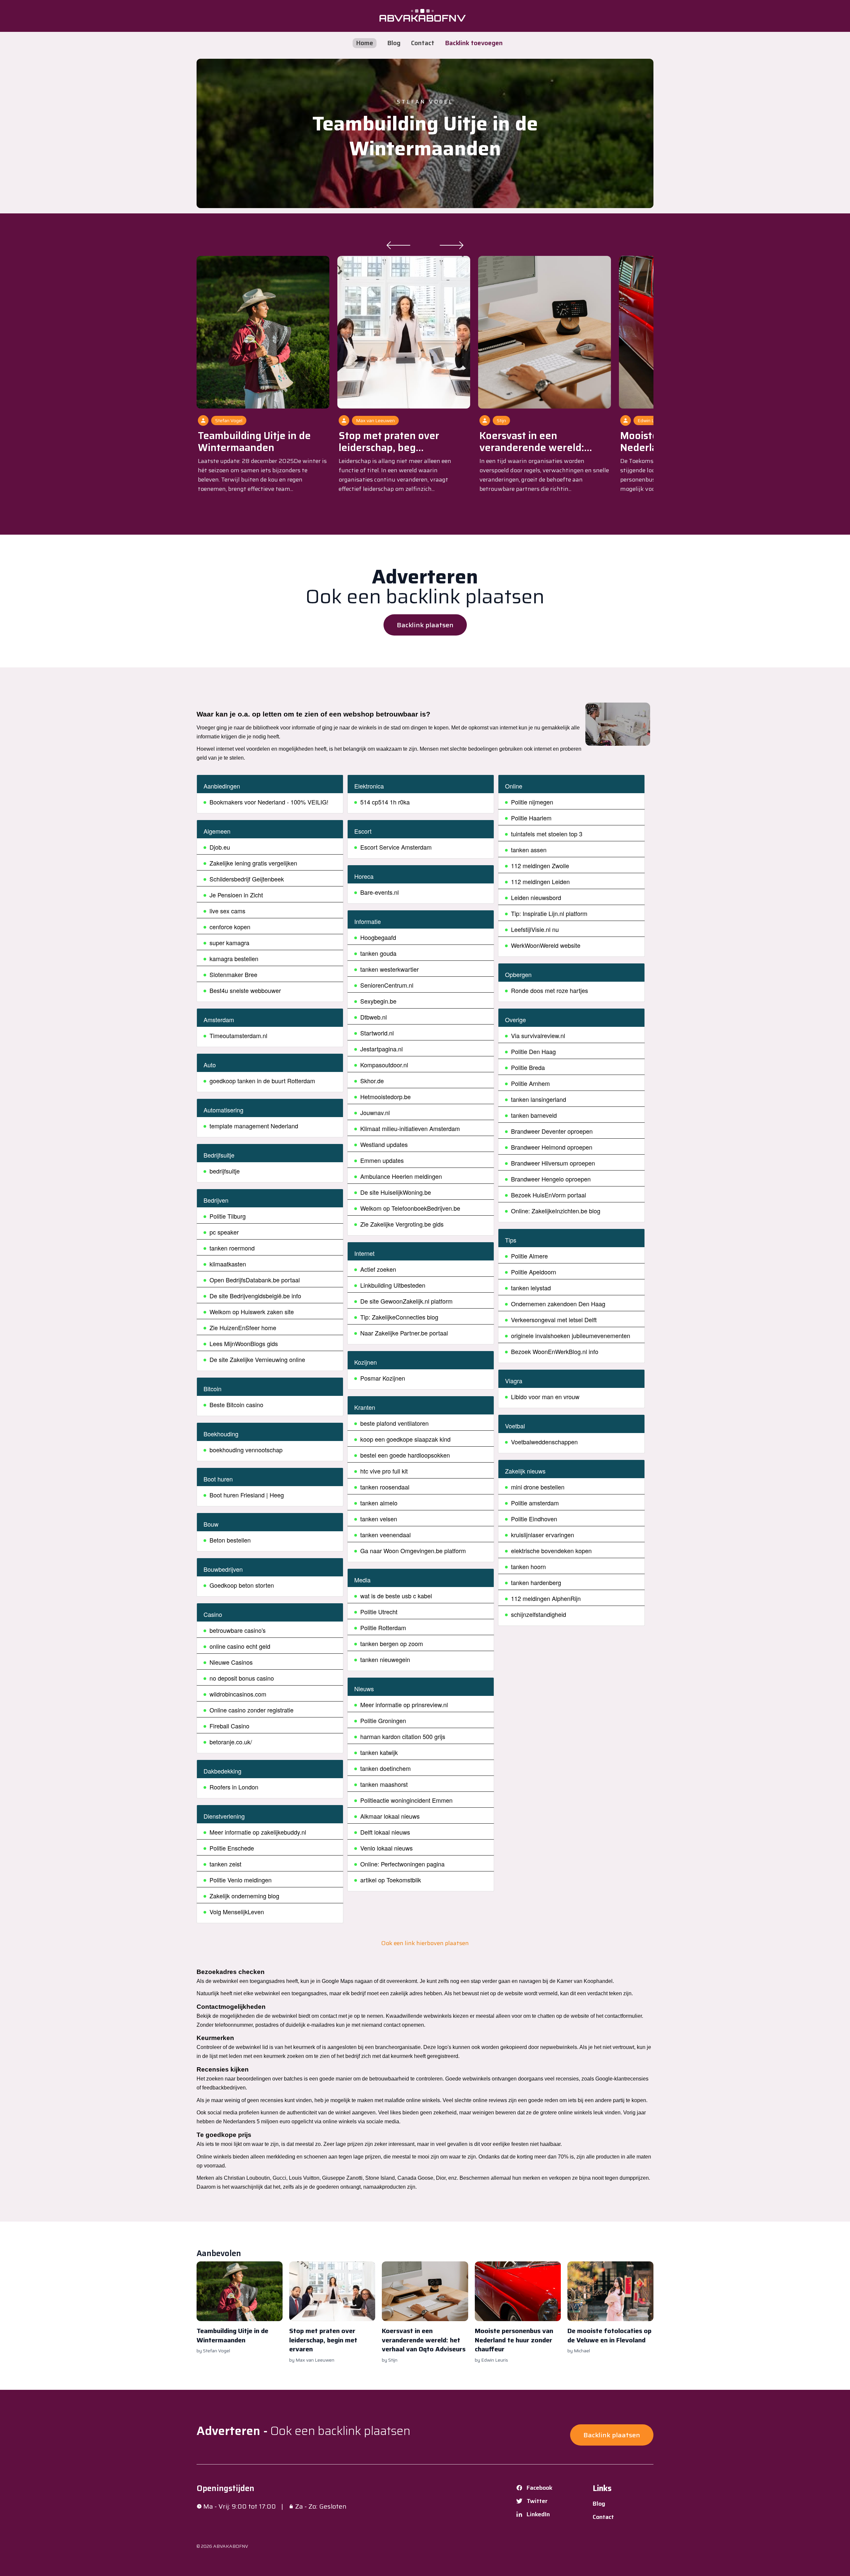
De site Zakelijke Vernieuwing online (257, 1359)
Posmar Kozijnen (383, 1378)
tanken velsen (379, 1519)
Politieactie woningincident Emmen (406, 1800)
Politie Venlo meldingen (241, 1880)
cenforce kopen (230, 927)
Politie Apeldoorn (534, 1272)
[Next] (452, 245)
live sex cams (227, 911)
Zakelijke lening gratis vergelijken (253, 863)
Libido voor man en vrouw (545, 1397)
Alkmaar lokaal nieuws (390, 1816)
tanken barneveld (534, 1115)
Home (365, 43)
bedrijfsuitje (225, 1171)
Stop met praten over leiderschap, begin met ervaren (323, 2340)
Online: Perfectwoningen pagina (402, 1864)
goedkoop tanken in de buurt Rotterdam (262, 1081)
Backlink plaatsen (425, 625)
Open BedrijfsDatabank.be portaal (255, 1280)
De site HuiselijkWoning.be (396, 1192)
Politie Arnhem (530, 1083)
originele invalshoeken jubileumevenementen (571, 1335)
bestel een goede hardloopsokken (405, 1455)
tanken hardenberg (536, 1582)
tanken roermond (232, 1248)
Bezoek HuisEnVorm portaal (549, 1195)
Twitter (537, 2501)
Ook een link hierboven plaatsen (425, 1943)
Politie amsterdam (535, 1503)
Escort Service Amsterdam (396, 847)
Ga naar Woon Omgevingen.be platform (413, 1551)
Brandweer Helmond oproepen (552, 1147)
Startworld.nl (377, 1033)
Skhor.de (372, 1081)
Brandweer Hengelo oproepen (551, 1179)
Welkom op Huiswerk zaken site (252, 1312)
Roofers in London (234, 1787)
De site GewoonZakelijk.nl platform (406, 1301)
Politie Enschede (232, 1848)
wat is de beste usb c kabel (396, 1596)
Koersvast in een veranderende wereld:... (536, 442)
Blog (394, 43)
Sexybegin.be (378, 1001)
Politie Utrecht (379, 1612)
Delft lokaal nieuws (385, 1832)
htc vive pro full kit (384, 1471)
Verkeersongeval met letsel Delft (554, 1320)
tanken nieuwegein (385, 1659)
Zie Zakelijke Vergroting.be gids (402, 1224)
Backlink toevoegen (474, 43)
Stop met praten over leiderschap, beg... (389, 442)
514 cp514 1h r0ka (385, 802)
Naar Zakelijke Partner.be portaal (404, 1333)
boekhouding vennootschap (246, 1450)
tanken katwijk (379, 1752)
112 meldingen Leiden (540, 881)
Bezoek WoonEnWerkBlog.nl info (555, 1351)
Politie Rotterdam (383, 1628)
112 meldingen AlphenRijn (546, 1598)
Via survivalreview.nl (538, 1035)
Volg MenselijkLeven (237, 1912)
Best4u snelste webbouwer (245, 990)
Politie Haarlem (531, 818)
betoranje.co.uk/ (231, 1742)
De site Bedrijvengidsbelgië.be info (255, 1296)
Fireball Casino (229, 1726)
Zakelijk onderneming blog (244, 1896)
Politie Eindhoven (534, 1519)
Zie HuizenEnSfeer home (243, 1327)
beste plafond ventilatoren (394, 1423)
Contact (423, 43)
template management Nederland (254, 1126)
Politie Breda (528, 1067)
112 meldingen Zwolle (540, 866)
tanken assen (529, 850)
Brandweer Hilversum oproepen (553, 1163)
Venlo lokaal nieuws (386, 1848)
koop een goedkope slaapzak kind (405, 1439)
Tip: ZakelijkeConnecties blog (399, 1317)
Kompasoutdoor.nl (384, 1065)
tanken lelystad (531, 1288)
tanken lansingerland (539, 1099)
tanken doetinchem (385, 1768)
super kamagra (229, 943)
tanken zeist (225, 1864)
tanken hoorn (528, 1566)
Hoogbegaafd (378, 937)
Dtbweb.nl (374, 1017)
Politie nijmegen (532, 802)
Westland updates (384, 1144)
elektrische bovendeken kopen (551, 1551)
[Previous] (398, 245)
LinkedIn (538, 2514)
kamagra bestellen (234, 958)
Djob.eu (220, 847)
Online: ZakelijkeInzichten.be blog (556, 1211)
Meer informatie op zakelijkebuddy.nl (258, 1832)
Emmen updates (382, 1160)
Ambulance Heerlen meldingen (401, 1176)
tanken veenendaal (385, 1535)
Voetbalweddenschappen (544, 1442)
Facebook (540, 2488)
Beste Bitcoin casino (236, 1404)
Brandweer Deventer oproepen (552, 1131)
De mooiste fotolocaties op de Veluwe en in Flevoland (609, 2335)
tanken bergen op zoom (392, 1643)
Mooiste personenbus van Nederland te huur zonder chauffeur (514, 2340)
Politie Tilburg (228, 1216)
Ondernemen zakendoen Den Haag (558, 1304)
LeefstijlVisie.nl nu (535, 929)
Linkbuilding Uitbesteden (393, 1285)
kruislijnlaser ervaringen (543, 1535)
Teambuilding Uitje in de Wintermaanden (425, 136)
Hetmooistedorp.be (385, 1097)
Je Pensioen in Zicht (236, 895)
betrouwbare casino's (238, 1630)
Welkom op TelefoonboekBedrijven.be (410, 1208)
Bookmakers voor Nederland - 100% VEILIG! (269, 802)
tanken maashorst (384, 1784)
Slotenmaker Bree (233, 974)
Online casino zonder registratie (252, 1710)
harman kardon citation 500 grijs (403, 1736)
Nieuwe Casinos (231, 1662)
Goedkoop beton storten (242, 1585)
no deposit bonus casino (242, 1678)
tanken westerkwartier (389, 969)
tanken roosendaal (385, 1487)
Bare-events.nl (380, 892)
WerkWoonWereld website (546, 945)
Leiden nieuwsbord (536, 897)
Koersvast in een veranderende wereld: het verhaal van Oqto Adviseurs (424, 2340)
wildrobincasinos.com (238, 1694)
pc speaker (224, 1232)
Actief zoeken (378, 1269)
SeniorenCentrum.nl (387, 985)
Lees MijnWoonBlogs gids (244, 1343)
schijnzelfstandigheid (539, 1614)
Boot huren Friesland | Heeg (247, 1495)
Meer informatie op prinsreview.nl (404, 1705)
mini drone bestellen (538, 1487)
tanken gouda (378, 953)
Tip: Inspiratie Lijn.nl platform (549, 913)
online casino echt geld (240, 1646)
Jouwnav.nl (375, 1112)
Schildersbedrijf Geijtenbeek (247, 879)
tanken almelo (379, 1503)
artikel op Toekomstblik (391, 1880)
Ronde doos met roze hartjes (550, 990)
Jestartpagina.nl (382, 1049)
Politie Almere (529, 1256)
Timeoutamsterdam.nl (238, 1035)
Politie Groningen (383, 1720)
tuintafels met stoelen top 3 (547, 834)
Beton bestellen (230, 1540)
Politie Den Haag (533, 1051)
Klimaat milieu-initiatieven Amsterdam (410, 1128)
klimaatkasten (228, 1264)
